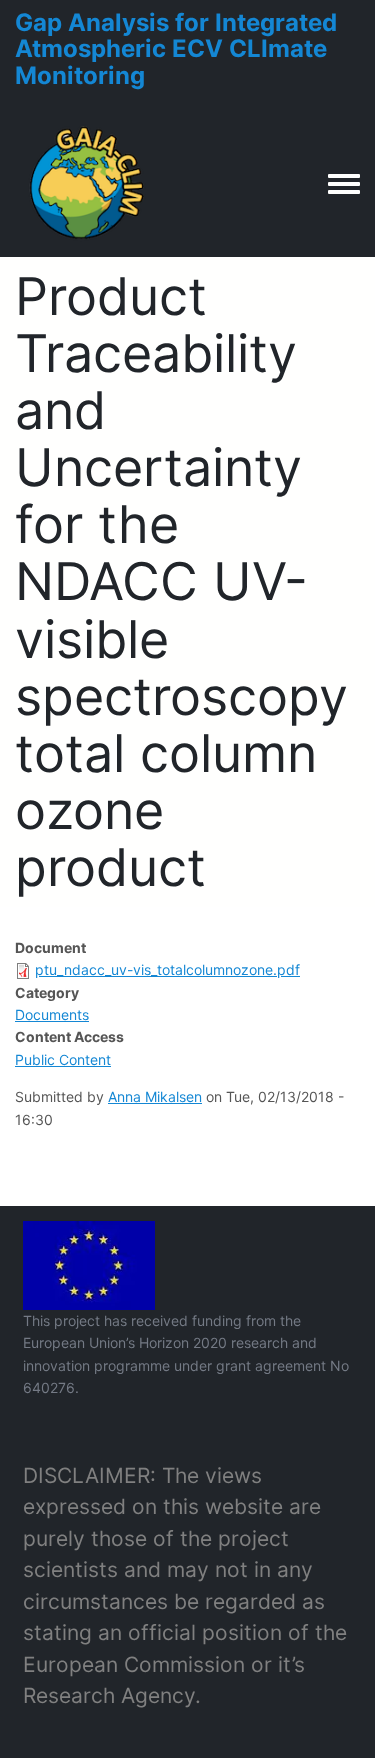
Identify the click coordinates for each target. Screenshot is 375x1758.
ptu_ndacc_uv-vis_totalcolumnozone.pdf (167, 969)
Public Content (63, 1059)
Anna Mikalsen (155, 1096)
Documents (52, 1014)
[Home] (88, 183)
